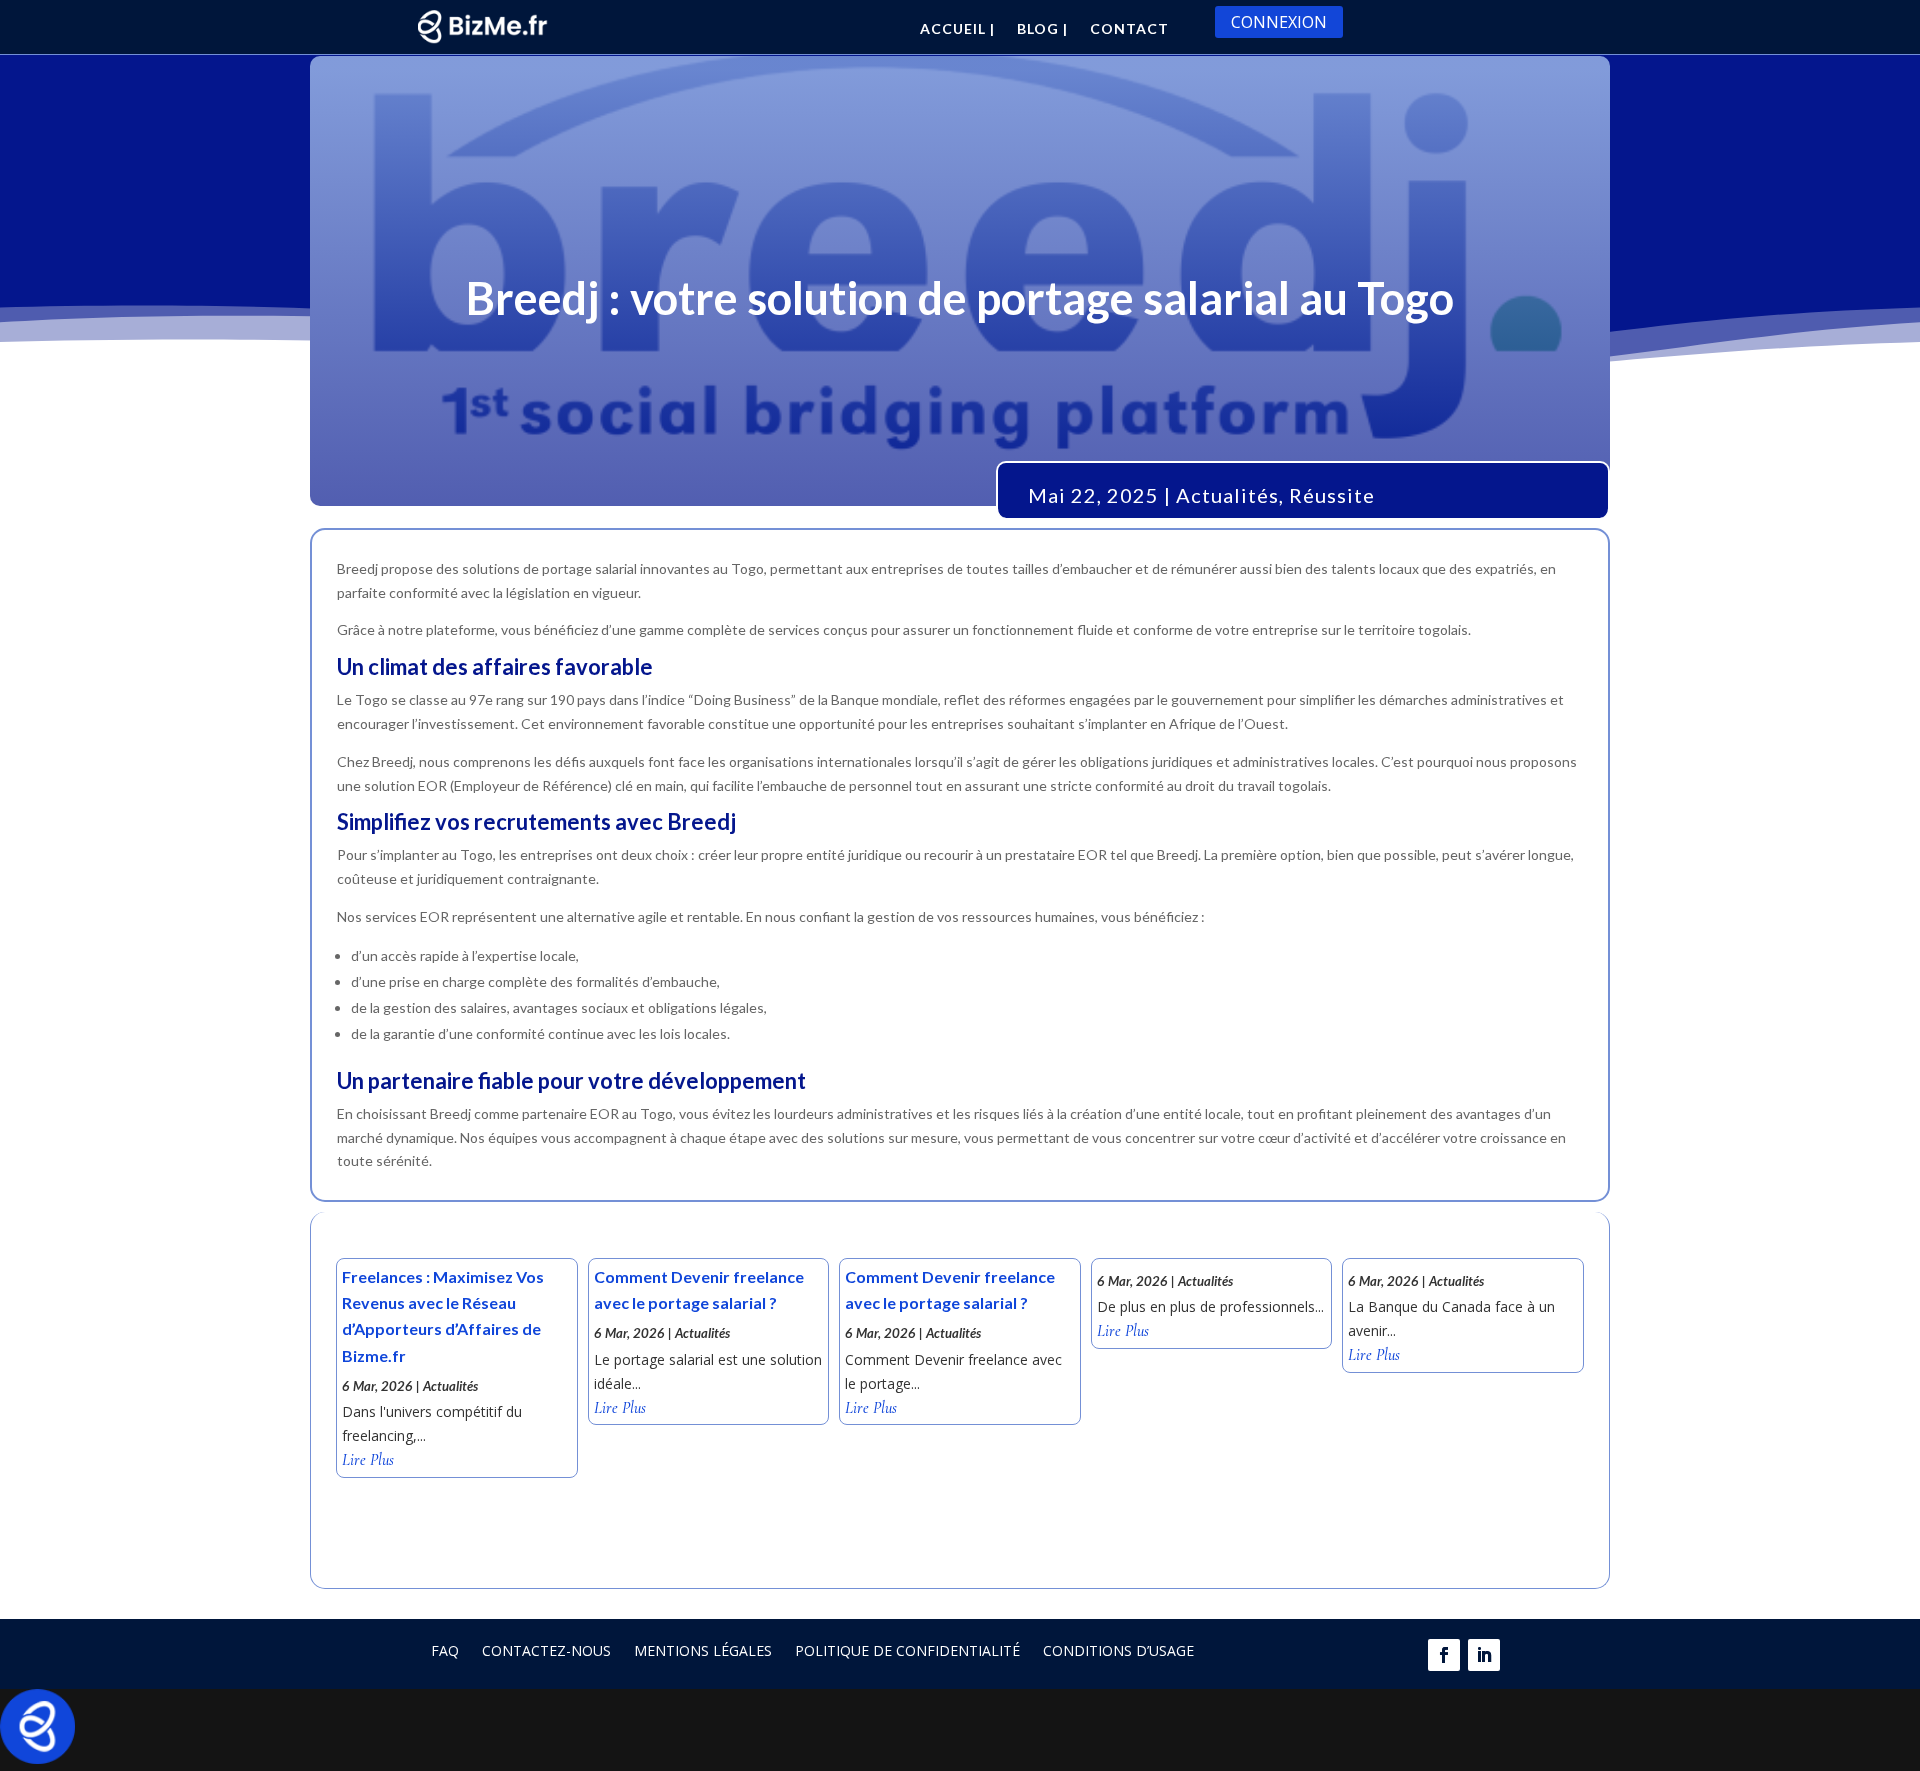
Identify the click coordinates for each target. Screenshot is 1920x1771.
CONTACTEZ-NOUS (546, 1650)
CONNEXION (1279, 22)
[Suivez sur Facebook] (1444, 1655)
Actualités (1227, 495)
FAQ (445, 1650)
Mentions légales (703, 1650)
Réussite (1332, 495)
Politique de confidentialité (907, 1650)
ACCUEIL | (957, 29)
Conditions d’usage (1118, 1650)
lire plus (368, 1460)
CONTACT (1129, 29)
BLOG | (1042, 29)
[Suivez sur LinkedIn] (1484, 1655)
